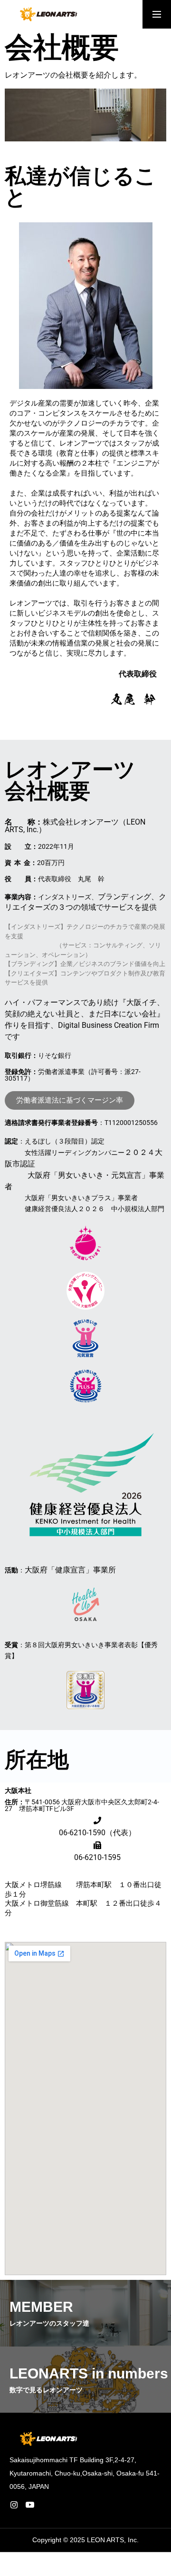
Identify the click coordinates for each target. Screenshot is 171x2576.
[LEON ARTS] (47, 14)
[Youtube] (30, 2505)
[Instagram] (14, 2505)
